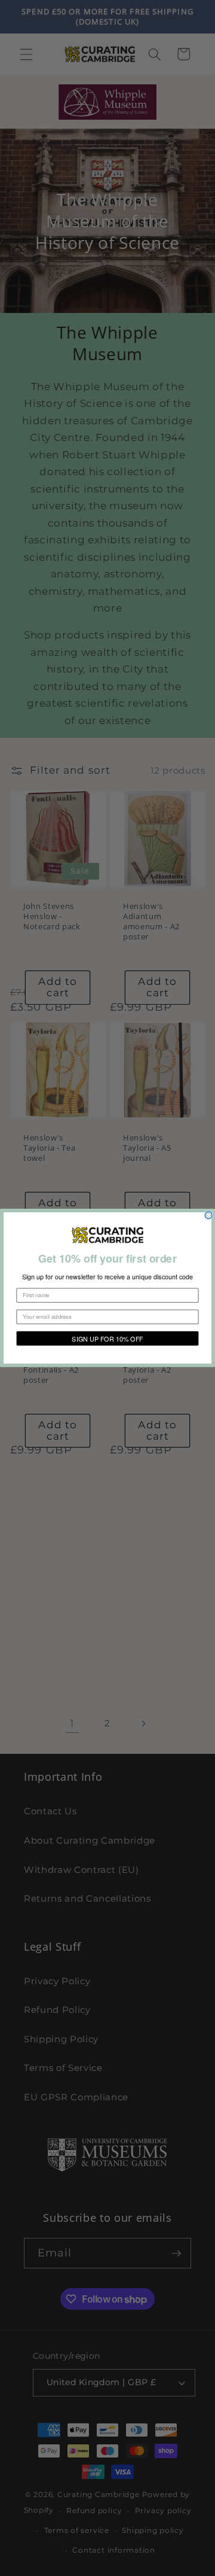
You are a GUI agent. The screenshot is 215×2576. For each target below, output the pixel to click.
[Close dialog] (208, 1215)
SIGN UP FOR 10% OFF (107, 1339)
